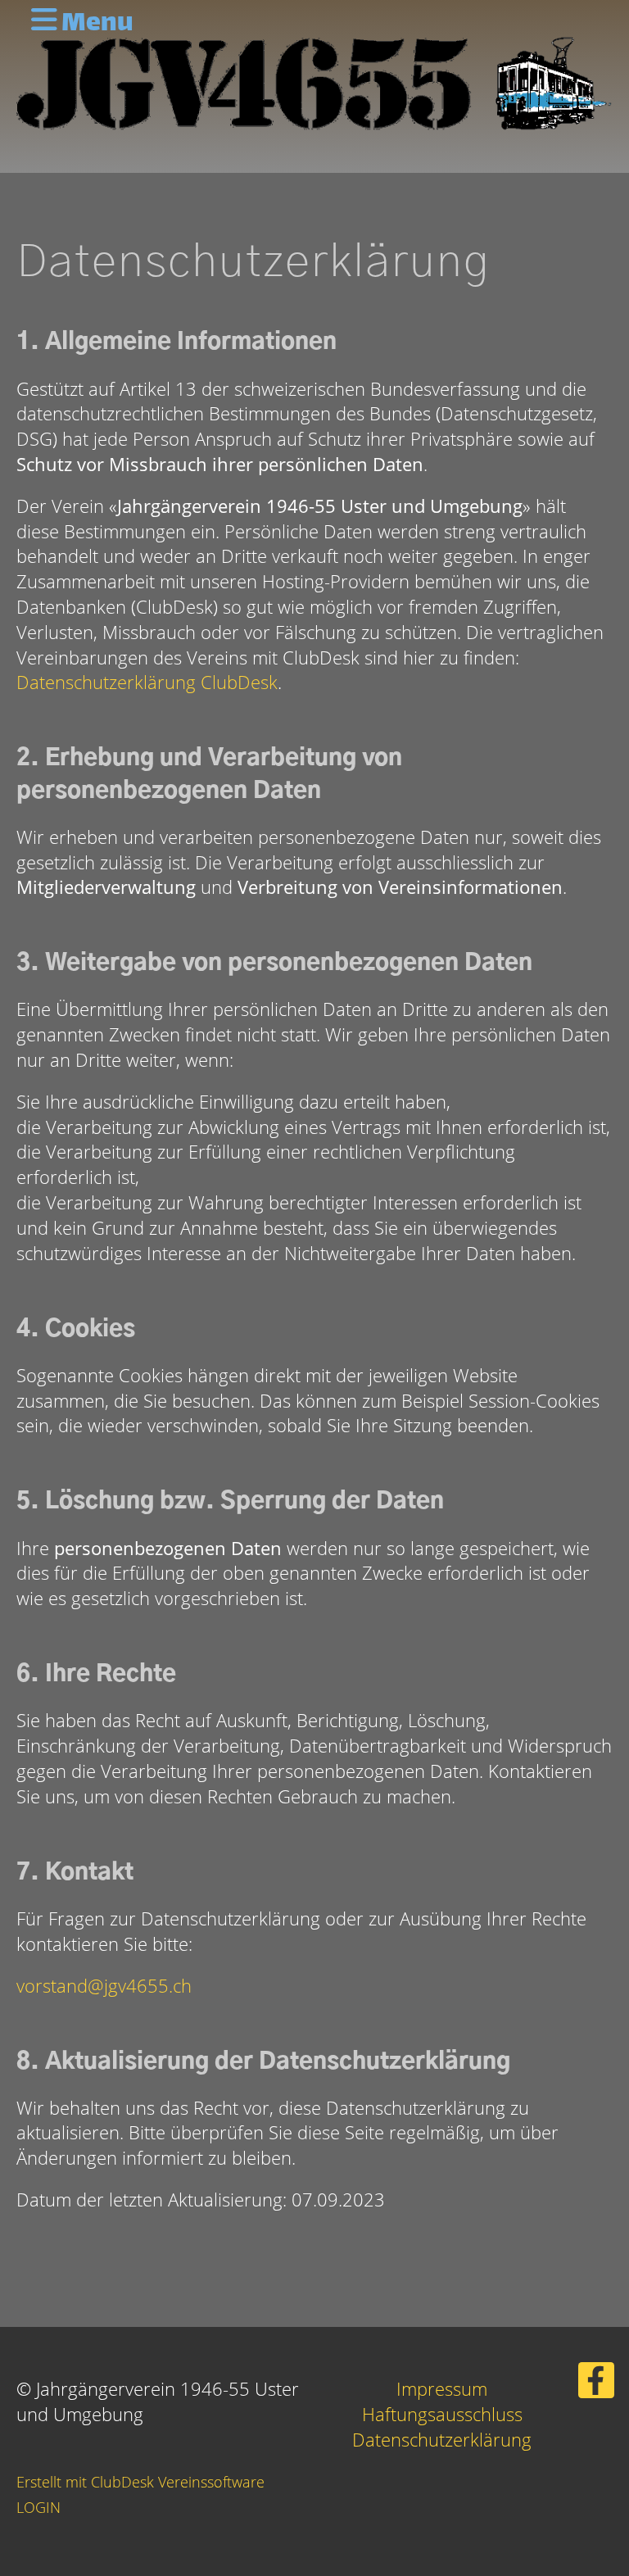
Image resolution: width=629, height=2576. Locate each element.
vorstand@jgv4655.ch (104, 1985)
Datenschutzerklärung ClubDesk (147, 682)
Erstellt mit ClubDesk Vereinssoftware (140, 2482)
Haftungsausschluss (442, 2414)
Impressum (442, 2388)
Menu (95, 25)
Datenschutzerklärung (442, 2439)
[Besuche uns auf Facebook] (596, 2384)
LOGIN (38, 2507)
